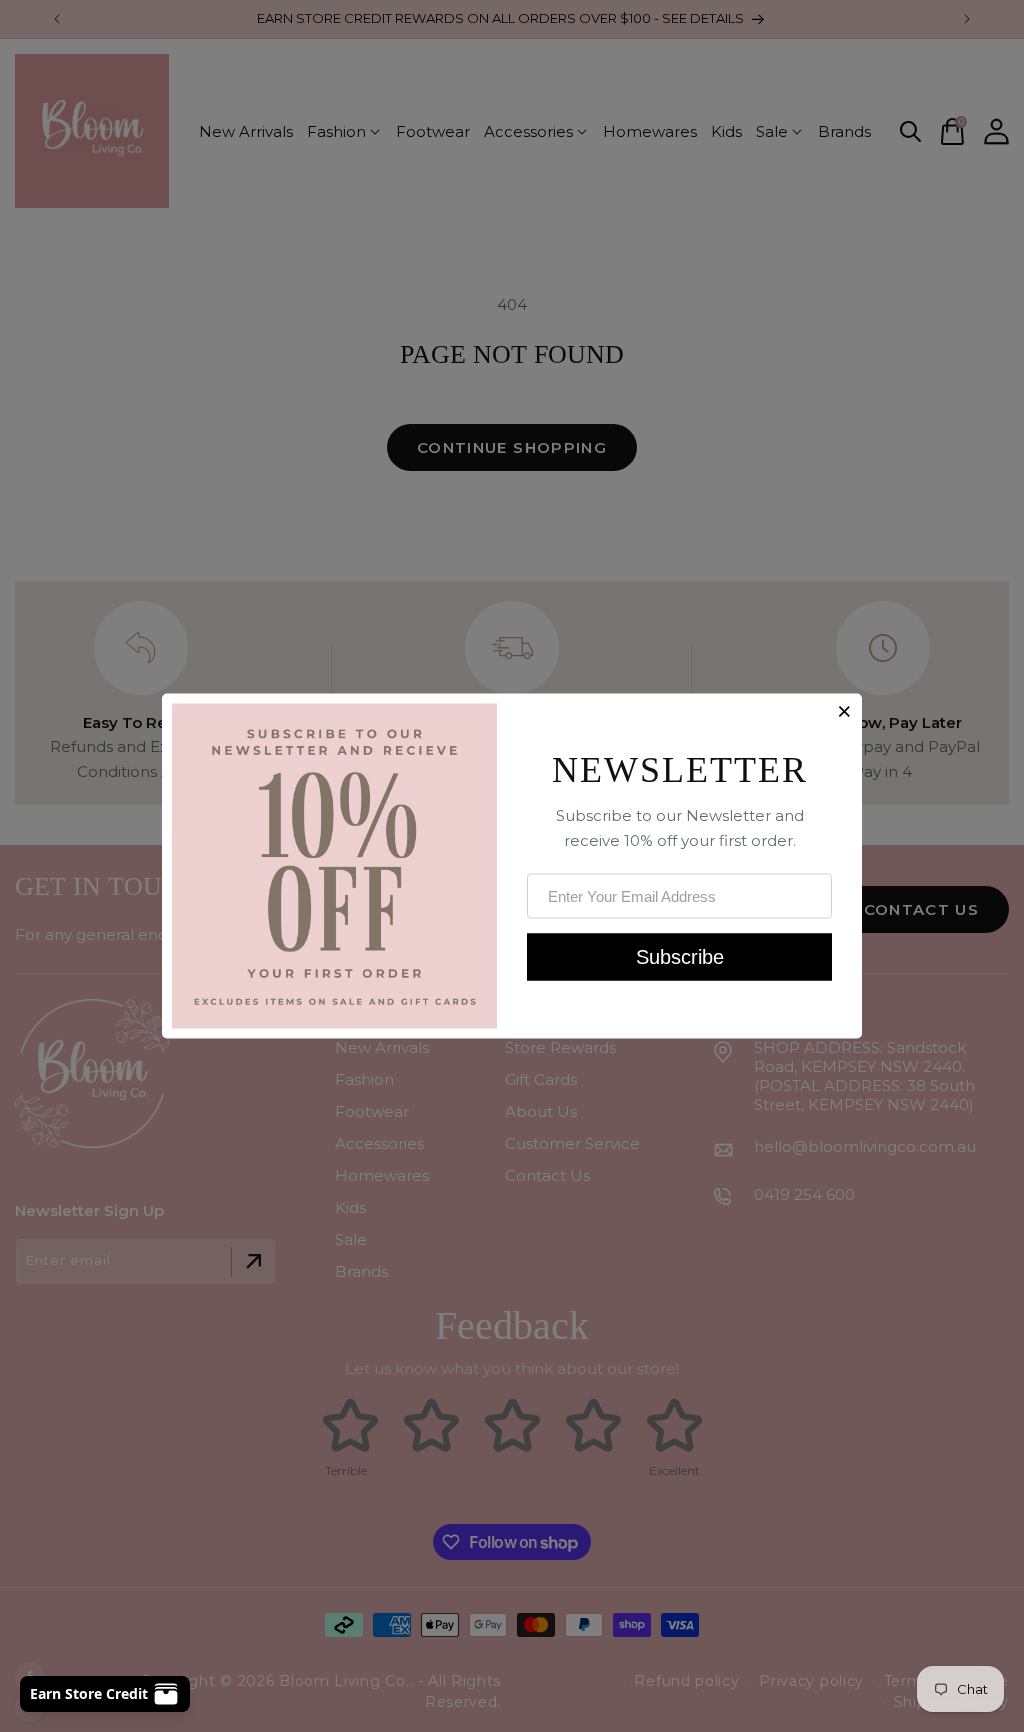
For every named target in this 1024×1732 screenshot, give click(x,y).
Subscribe (680, 956)
